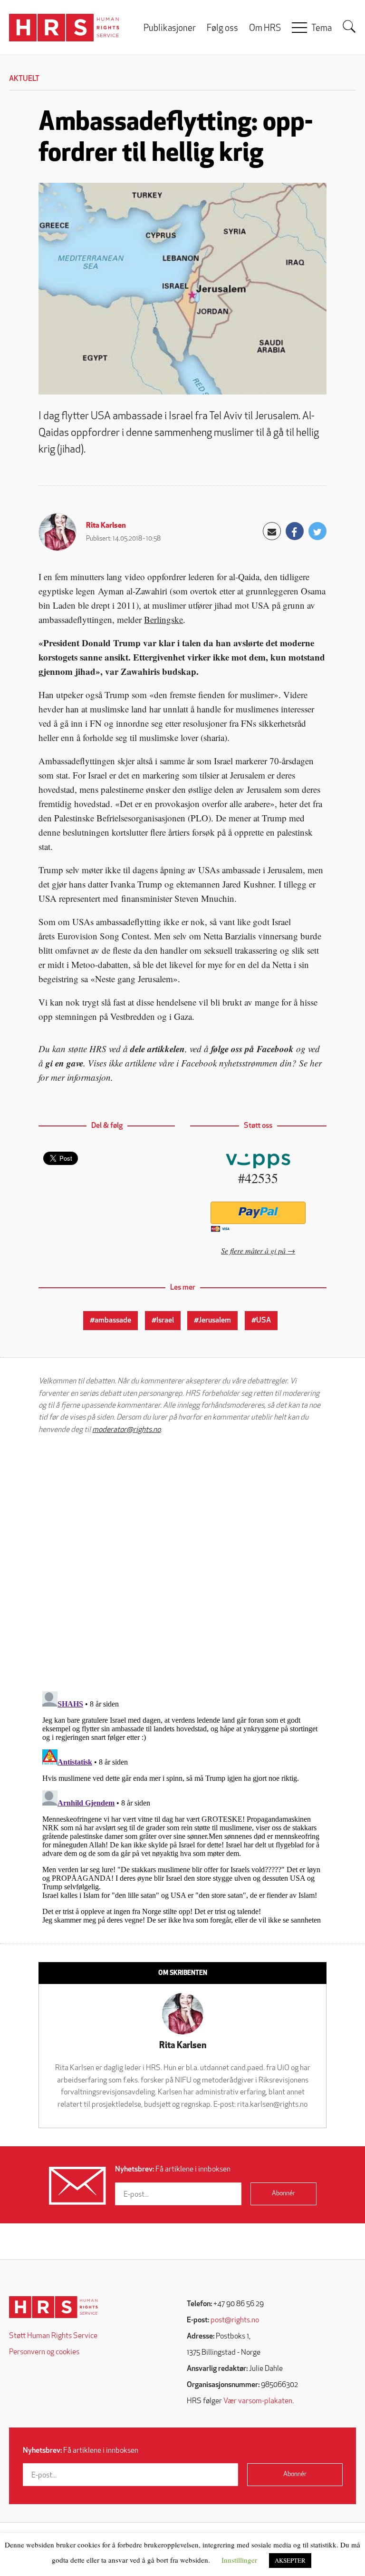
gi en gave (64, 1063)
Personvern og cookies (44, 2352)
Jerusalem (215, 1321)
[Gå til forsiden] (53, 2307)
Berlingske (163, 619)
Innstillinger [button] (239, 2560)
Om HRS (265, 29)
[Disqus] (182, 1563)
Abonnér (283, 2194)
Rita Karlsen (106, 526)
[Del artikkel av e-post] (272, 531)
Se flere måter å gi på (253, 1250)
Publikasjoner (170, 29)
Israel (165, 1321)
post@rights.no (235, 2320)
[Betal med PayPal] (258, 1213)
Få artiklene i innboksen (173, 2170)
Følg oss (222, 29)
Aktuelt (24, 79)
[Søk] (349, 27)
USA (264, 1321)
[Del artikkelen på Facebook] (295, 531)
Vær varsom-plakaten (258, 2401)
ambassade (113, 1321)
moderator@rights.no (126, 1430)
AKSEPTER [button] (290, 2560)
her (316, 1063)
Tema (322, 29)
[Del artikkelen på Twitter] (317, 531)
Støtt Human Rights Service (53, 2336)
